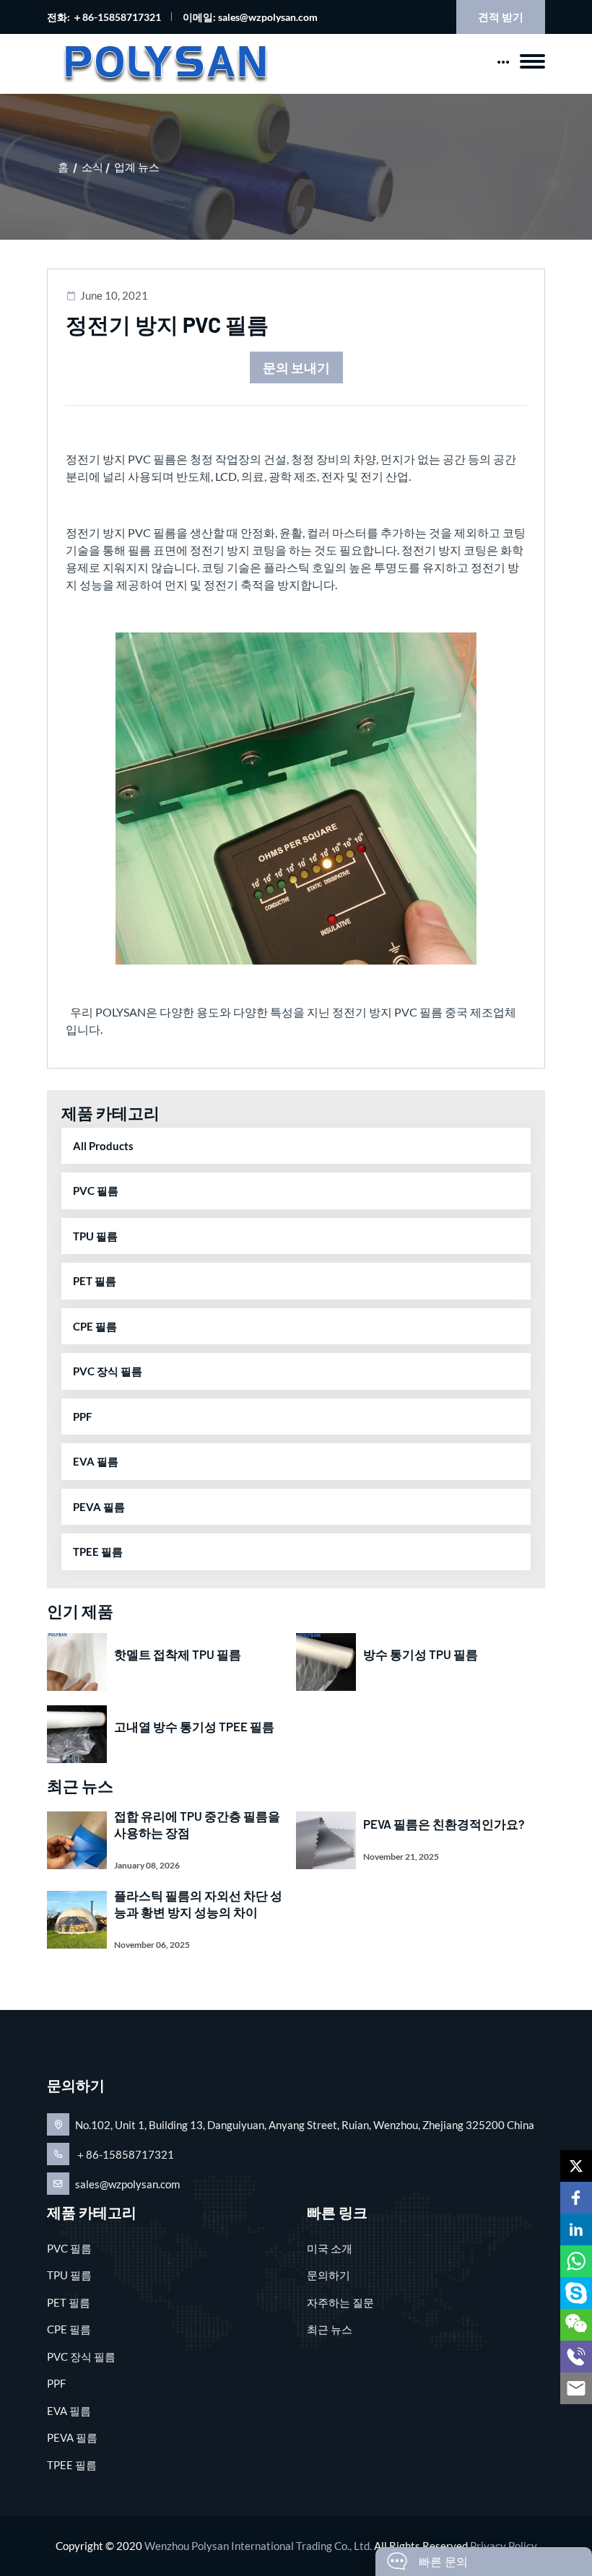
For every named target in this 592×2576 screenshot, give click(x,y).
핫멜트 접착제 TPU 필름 (178, 1654)
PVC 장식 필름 (108, 1371)
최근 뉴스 (330, 2329)
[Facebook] (576, 2198)
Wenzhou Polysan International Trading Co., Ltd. (258, 2546)
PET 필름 (95, 1281)
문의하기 (328, 2275)
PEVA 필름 (99, 1507)
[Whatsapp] (576, 2261)
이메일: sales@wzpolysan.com (250, 17)
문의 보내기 (296, 367)
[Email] (576, 2388)
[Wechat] (576, 2325)
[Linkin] (576, 2229)
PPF (82, 1417)
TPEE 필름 (98, 1552)
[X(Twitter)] (576, 2166)
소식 (92, 167)
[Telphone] (576, 2357)
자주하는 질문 (340, 2302)
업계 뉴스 (137, 167)
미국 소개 (330, 2248)
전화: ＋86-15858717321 (104, 17)
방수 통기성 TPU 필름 (421, 1654)
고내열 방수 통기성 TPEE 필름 (194, 1726)
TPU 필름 (95, 1236)
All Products (103, 1146)
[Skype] (576, 2293)
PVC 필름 (96, 1191)
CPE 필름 (95, 1326)
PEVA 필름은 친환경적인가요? (444, 1824)
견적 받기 (501, 17)
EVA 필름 (96, 1461)
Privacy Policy (504, 2546)
